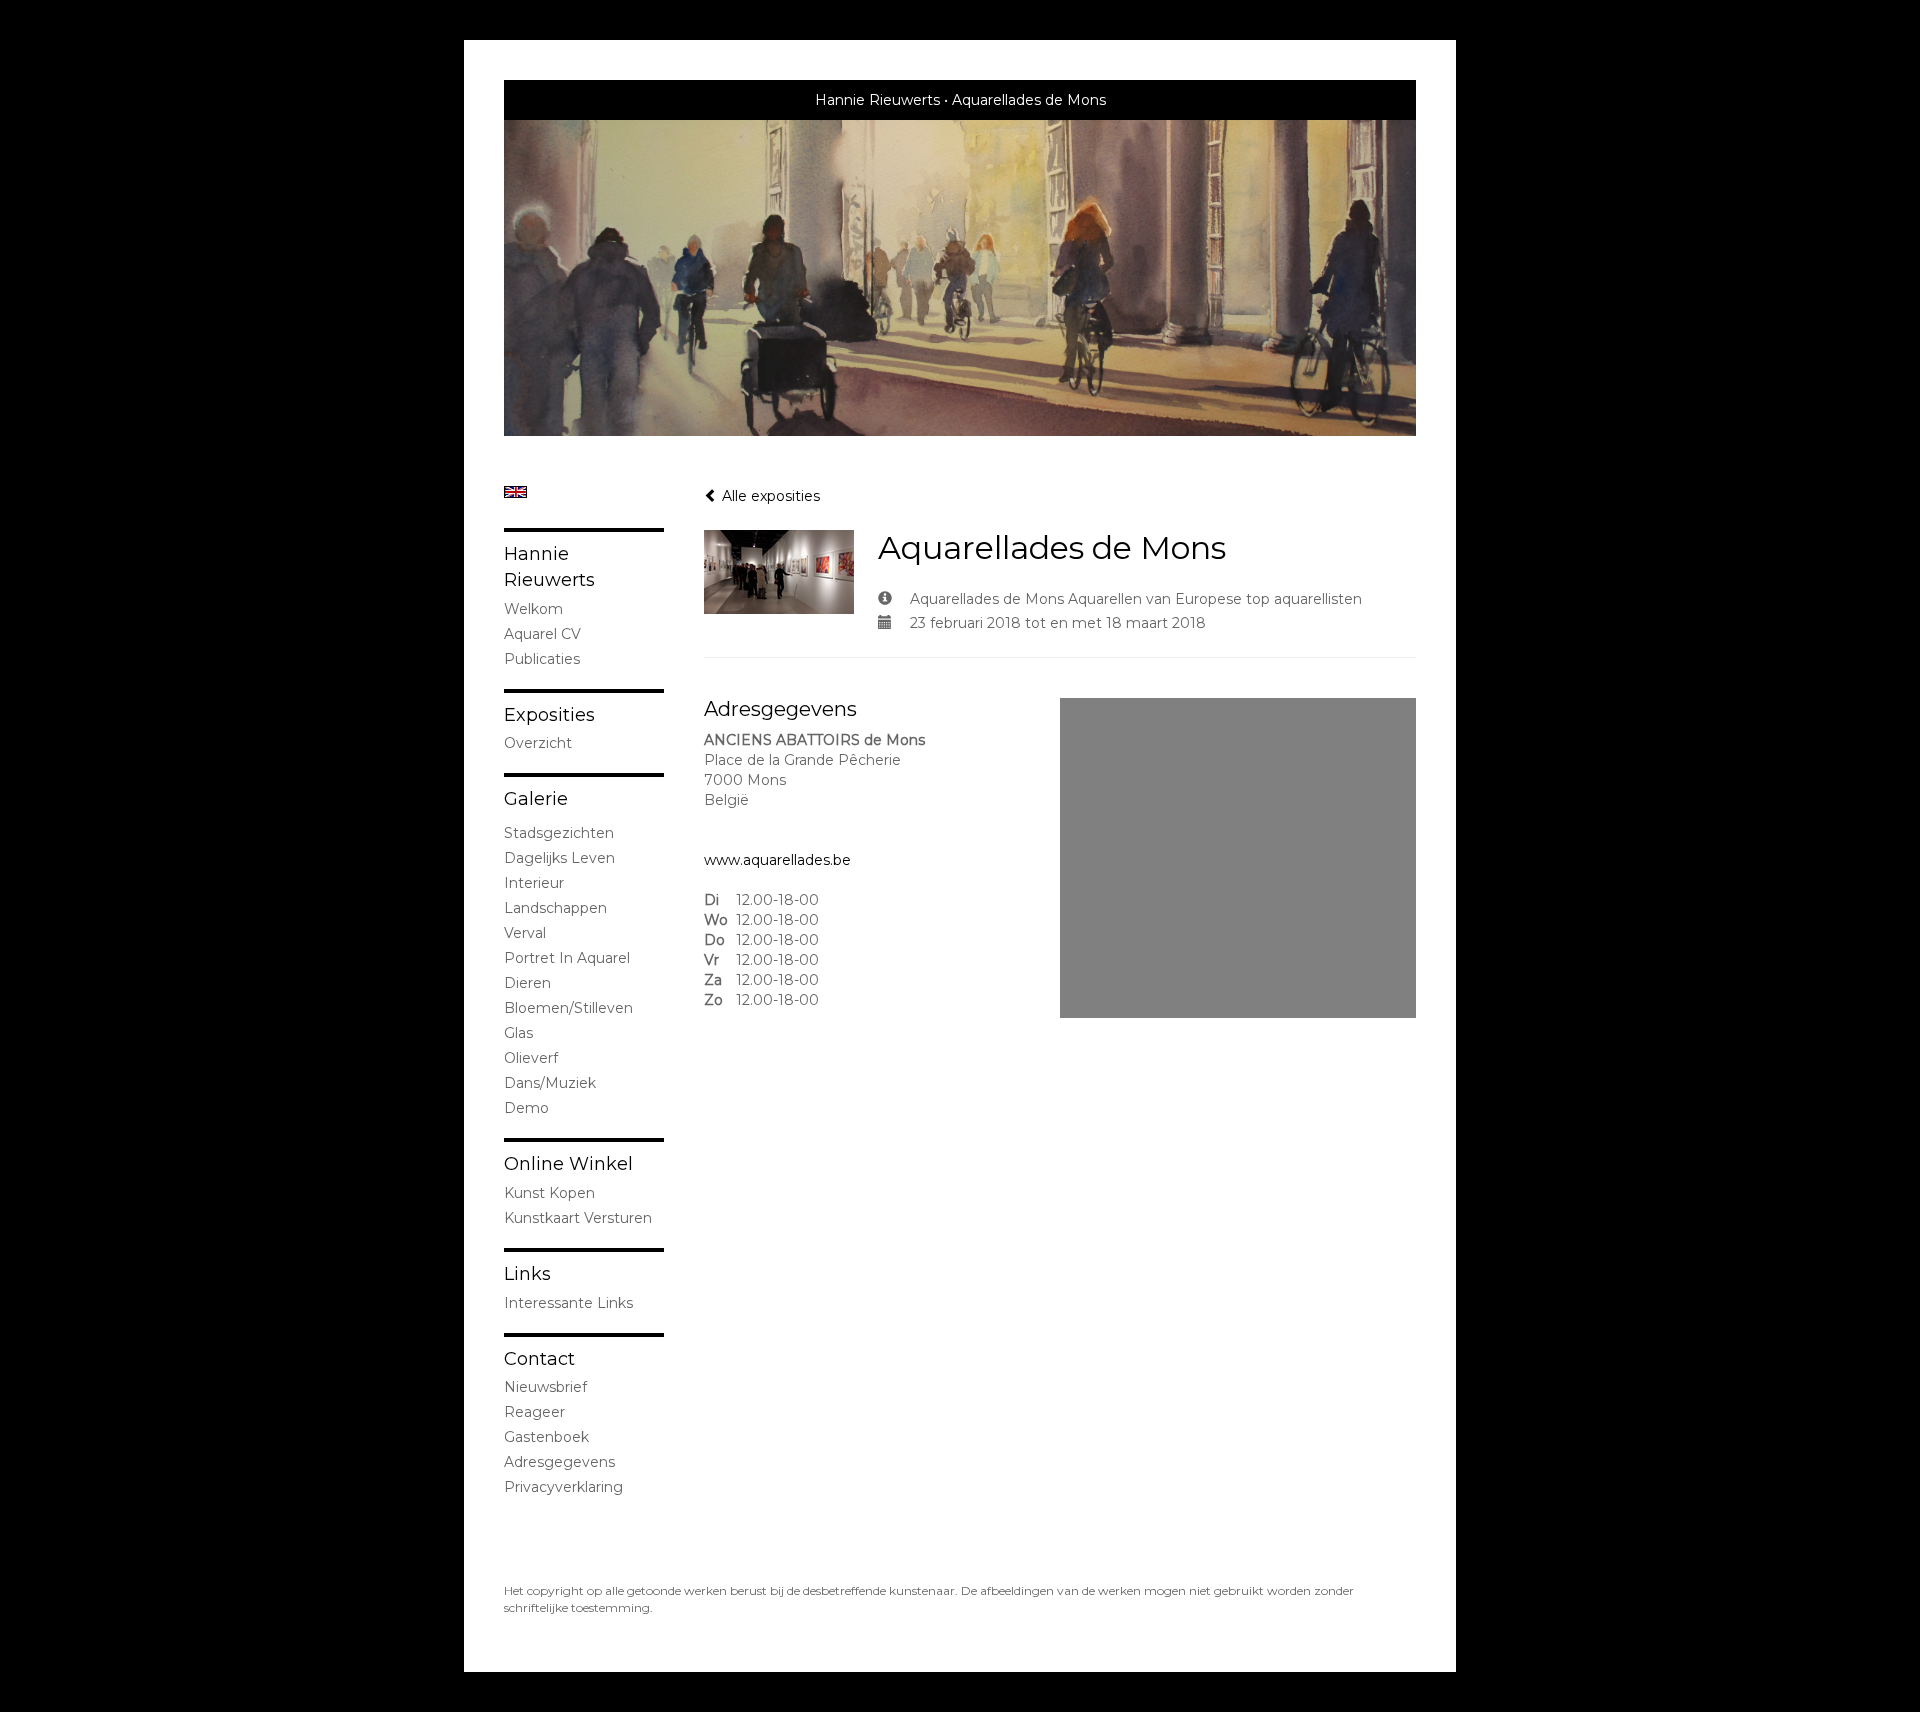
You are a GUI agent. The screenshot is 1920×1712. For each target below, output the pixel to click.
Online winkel (568, 1164)
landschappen (555, 908)
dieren (527, 983)
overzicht (538, 743)
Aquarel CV (542, 634)
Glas (518, 1033)
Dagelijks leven (559, 858)
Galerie (536, 799)
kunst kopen (549, 1193)
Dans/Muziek (550, 1083)
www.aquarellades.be (777, 860)
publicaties (542, 659)
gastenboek (546, 1437)
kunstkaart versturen (578, 1218)
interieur (534, 883)
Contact (539, 1359)
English (515, 492)
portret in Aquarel (567, 958)
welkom (533, 609)
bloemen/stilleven (568, 1008)
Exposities (549, 715)
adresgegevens (559, 1462)
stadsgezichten (559, 833)
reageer (534, 1412)
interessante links (568, 1303)
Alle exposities (769, 496)
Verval (525, 933)
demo (526, 1108)
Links (527, 1274)
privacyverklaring (563, 1487)
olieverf (531, 1058)
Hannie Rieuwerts (877, 100)
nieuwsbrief (545, 1387)
